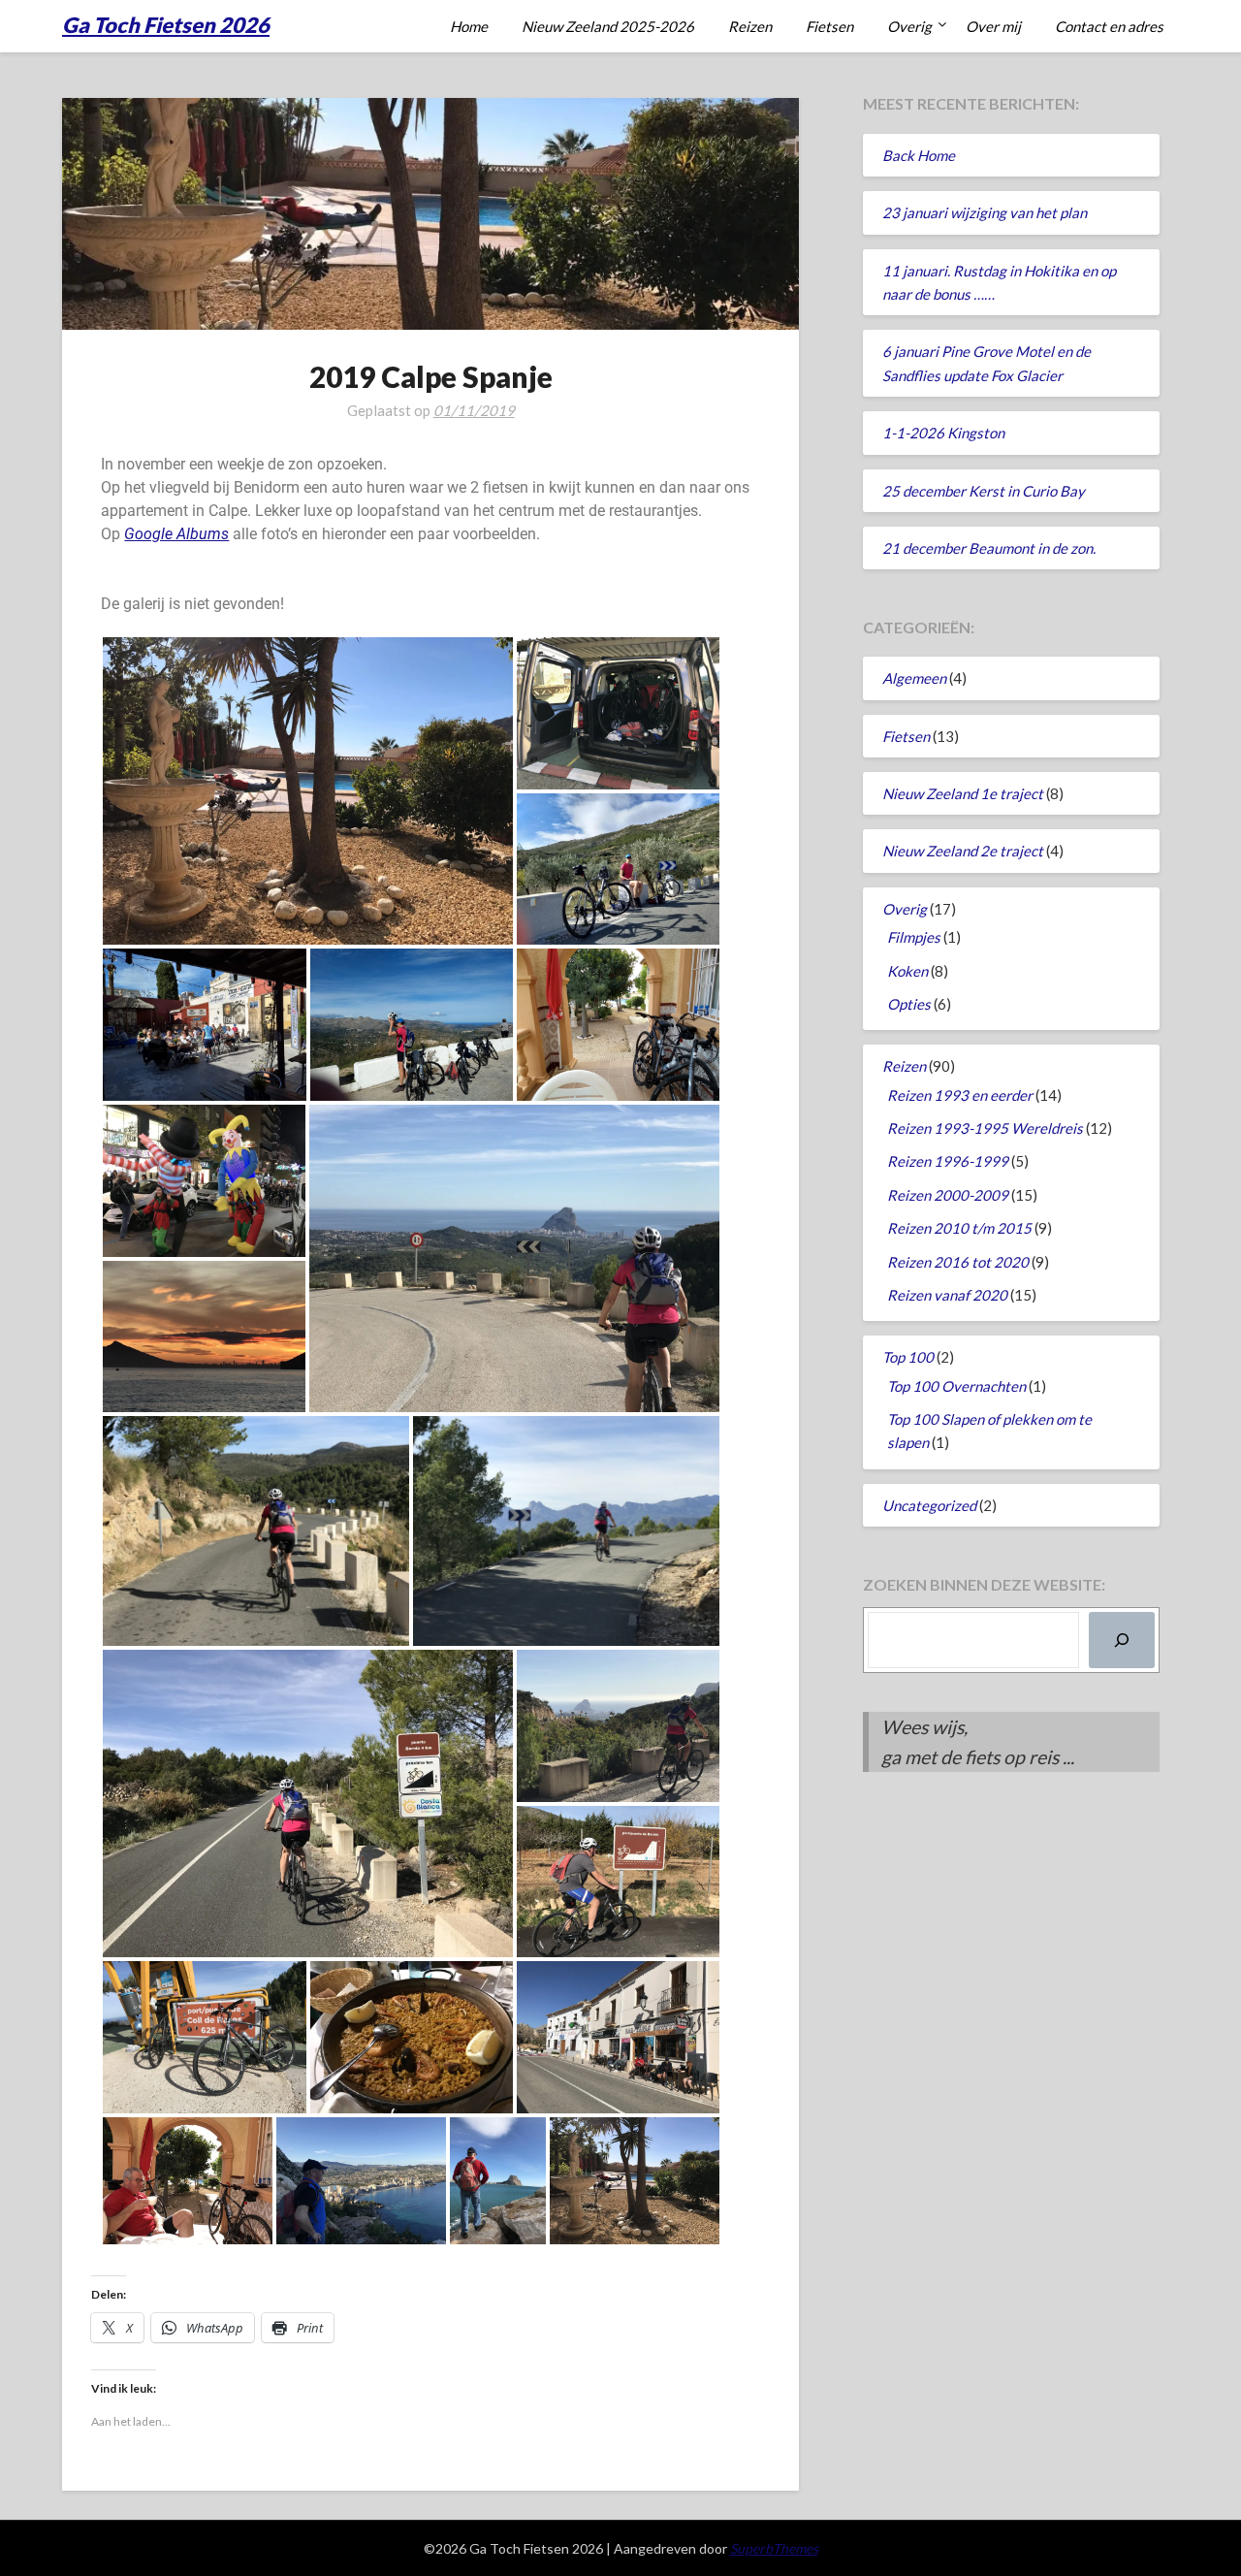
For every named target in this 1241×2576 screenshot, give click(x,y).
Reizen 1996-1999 (948, 1161)
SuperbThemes (774, 2548)
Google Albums (176, 534)
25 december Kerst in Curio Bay (984, 491)
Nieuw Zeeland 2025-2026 (608, 26)
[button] (308, 791)
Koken (907, 971)
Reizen (750, 26)
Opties (909, 1004)
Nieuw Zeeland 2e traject (963, 851)
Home (469, 26)
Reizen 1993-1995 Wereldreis (985, 1128)
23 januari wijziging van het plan (985, 212)
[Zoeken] (1122, 1640)
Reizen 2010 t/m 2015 (959, 1228)
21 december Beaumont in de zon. (989, 548)
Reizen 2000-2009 (948, 1195)
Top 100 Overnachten (956, 1386)
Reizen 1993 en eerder (960, 1095)
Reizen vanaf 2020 (947, 1295)
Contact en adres (1109, 26)
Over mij (993, 26)
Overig (909, 26)
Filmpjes (914, 937)
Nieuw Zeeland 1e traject (963, 793)
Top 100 (908, 1357)
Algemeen (914, 678)
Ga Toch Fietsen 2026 (166, 25)
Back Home (919, 155)
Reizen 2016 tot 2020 (958, 1262)
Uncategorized (929, 1505)
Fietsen (829, 26)
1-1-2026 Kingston (943, 433)
